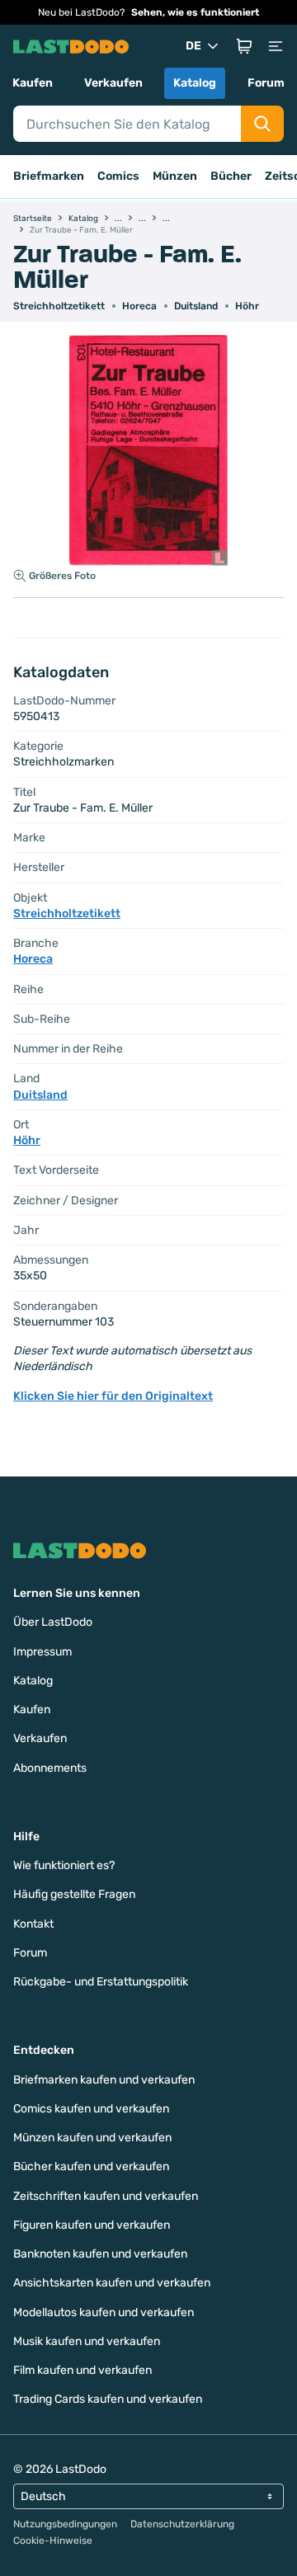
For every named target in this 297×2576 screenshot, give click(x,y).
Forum (266, 83)
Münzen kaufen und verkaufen (92, 2138)
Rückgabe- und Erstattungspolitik (101, 1982)
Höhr (247, 306)
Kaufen (33, 83)
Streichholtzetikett (59, 306)
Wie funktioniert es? (64, 1865)
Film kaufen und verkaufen (82, 2370)
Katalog (195, 83)
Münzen (175, 176)
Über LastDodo (53, 1622)
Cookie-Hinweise (53, 2541)
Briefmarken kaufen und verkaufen (104, 2080)
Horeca (139, 306)
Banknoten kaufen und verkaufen (100, 2254)
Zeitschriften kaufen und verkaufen (106, 2196)
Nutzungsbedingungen (65, 2524)
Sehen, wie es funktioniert (195, 12)
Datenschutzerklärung (182, 2524)
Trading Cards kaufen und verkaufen (108, 2399)
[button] (244, 46)
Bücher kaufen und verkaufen (91, 2166)
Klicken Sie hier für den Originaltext (113, 1396)
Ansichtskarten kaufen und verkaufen (112, 2283)
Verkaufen (113, 83)
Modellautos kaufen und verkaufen (104, 2312)
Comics (118, 176)
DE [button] (193, 46)
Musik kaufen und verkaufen (87, 2341)
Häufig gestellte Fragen (74, 1894)
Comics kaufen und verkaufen (91, 2109)
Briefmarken (49, 176)
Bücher (231, 176)
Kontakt (33, 1924)
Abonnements (50, 1768)
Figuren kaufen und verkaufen (92, 2225)
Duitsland (196, 306)
